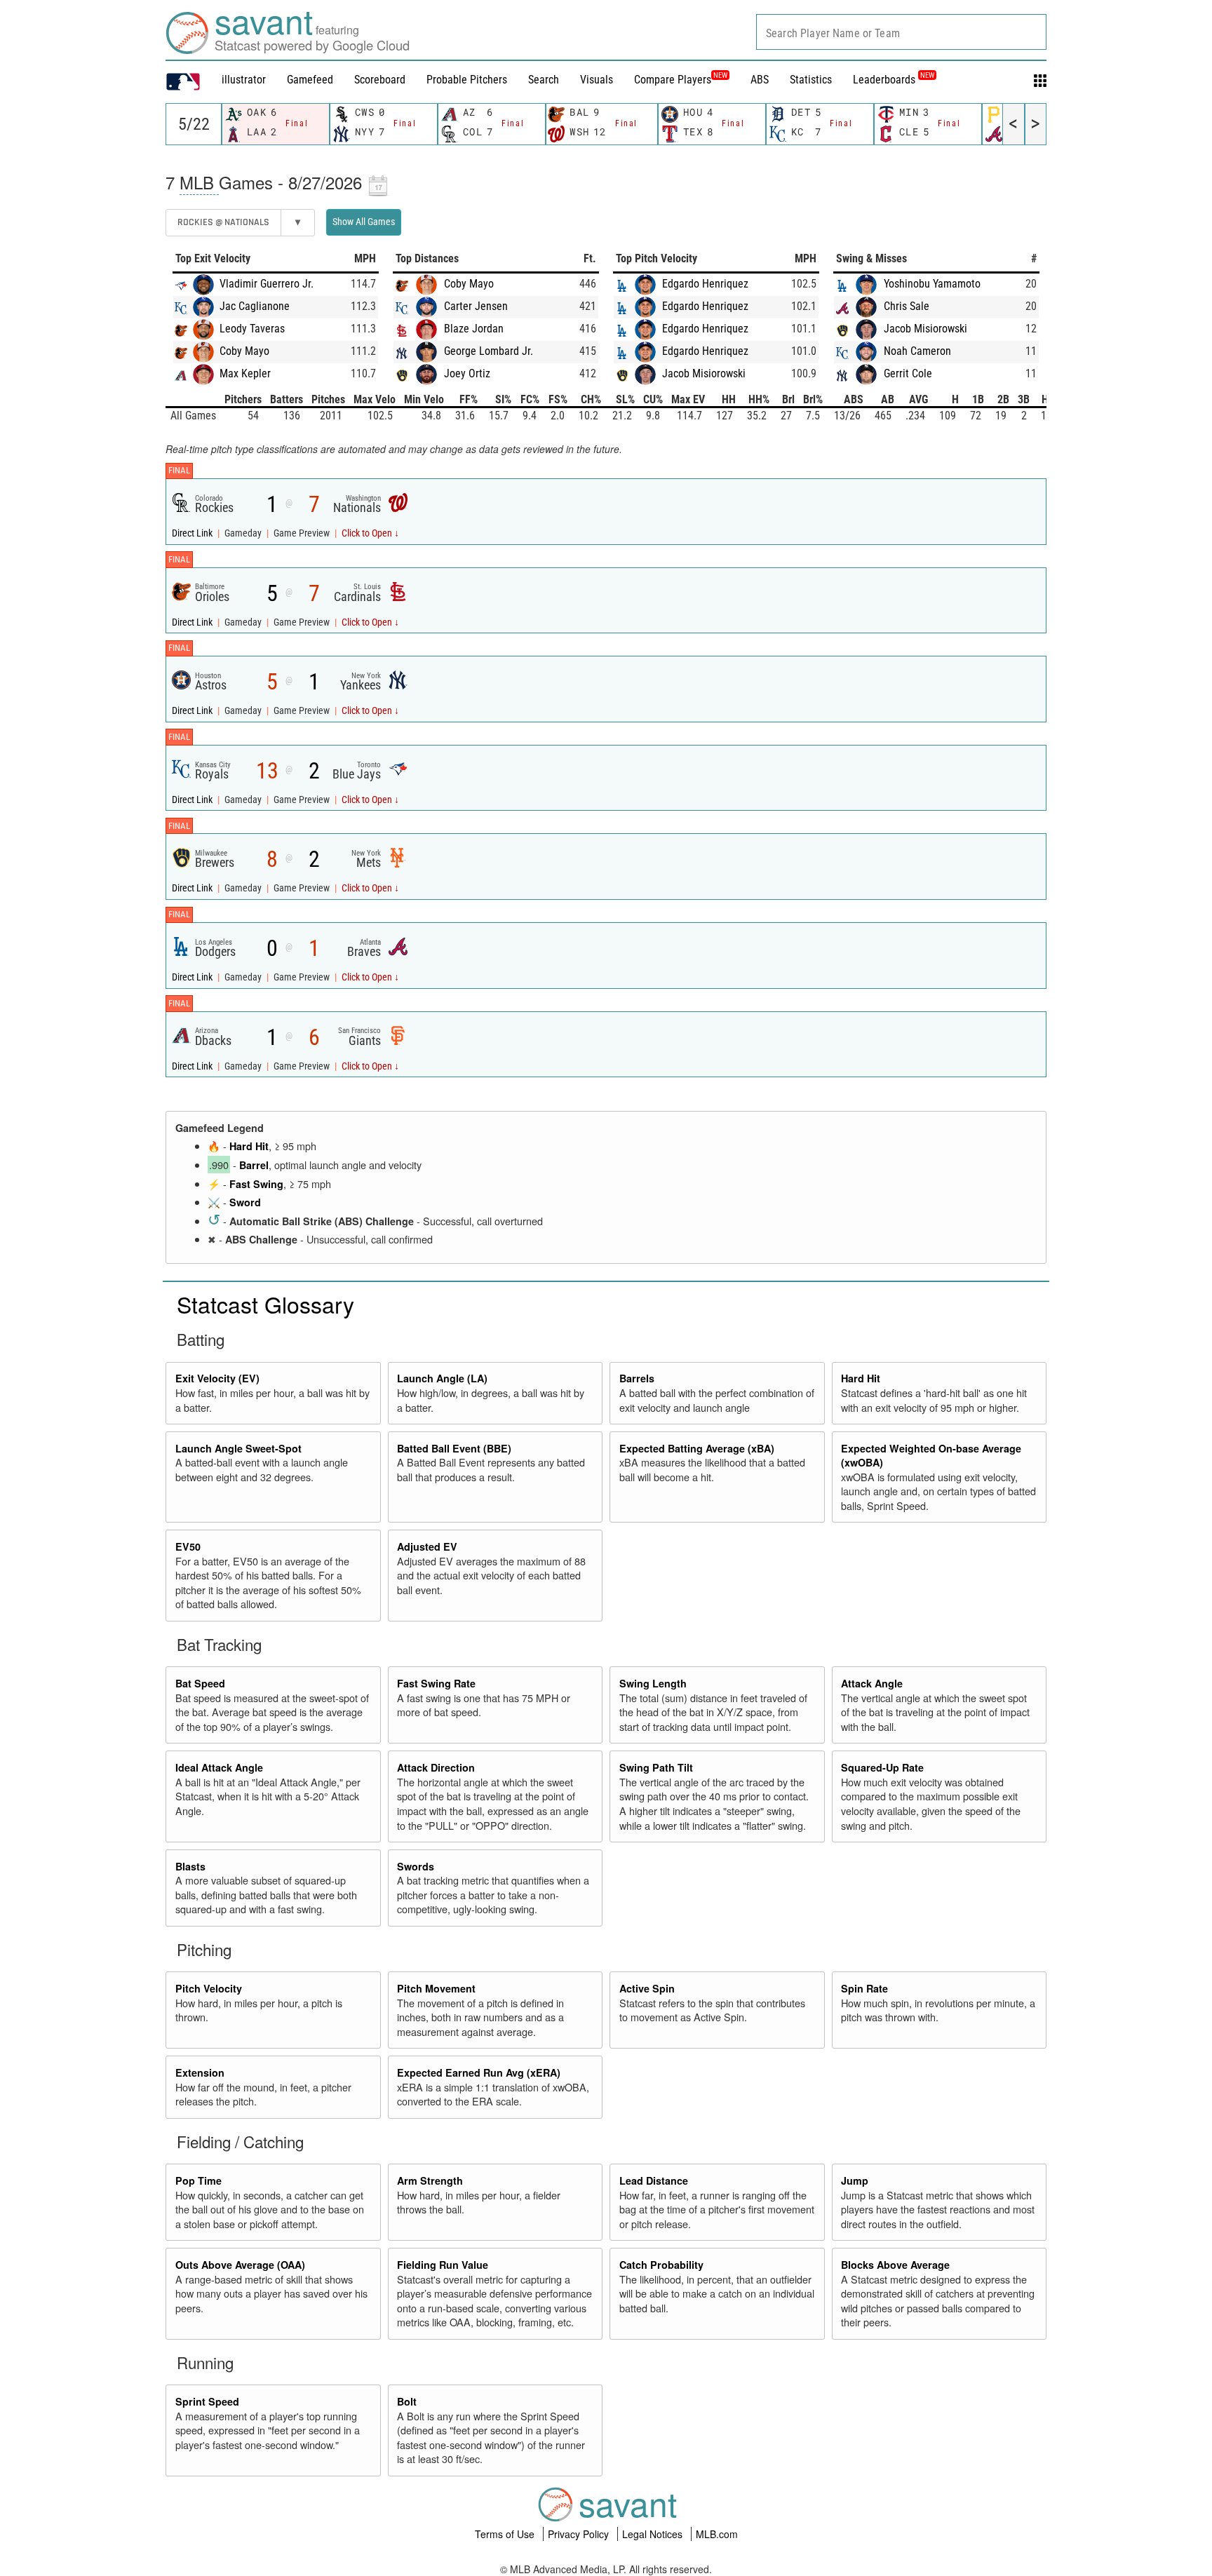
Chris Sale (907, 306)
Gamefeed (310, 80)
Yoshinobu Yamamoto (932, 284)
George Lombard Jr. (489, 351)
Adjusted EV (427, 1546)
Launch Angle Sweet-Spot (238, 1448)
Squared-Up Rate (882, 1767)
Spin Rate (864, 1988)
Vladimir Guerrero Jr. (267, 284)
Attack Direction (436, 1767)
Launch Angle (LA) (442, 1378)
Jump (855, 2180)
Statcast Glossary (265, 1304)
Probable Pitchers (467, 80)
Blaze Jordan (474, 329)
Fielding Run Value (443, 2265)
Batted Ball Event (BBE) (454, 1448)
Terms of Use (506, 2534)
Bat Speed (200, 1683)
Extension (200, 2072)
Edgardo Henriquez (705, 284)
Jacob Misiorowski (704, 373)
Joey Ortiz (467, 373)
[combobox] (901, 32)
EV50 (188, 1546)
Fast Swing (256, 1184)
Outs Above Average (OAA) (240, 2265)
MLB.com (717, 2534)
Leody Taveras (252, 329)
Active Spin (647, 1988)
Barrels (637, 1378)
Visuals (597, 80)
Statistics (811, 80)
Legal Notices (654, 2534)
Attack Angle (872, 1683)
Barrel (254, 1165)
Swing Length (653, 1683)
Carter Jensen (476, 306)
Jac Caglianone (255, 306)
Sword (245, 1202)
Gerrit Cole (908, 373)
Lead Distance (654, 2180)
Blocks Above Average (895, 2265)
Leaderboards (894, 80)
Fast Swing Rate (436, 1683)
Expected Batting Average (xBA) (697, 1448)
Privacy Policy (580, 2534)
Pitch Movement (436, 1988)
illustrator (244, 80)
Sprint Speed (207, 2401)
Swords (416, 1866)
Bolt (407, 2401)
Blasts (190, 1866)
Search (544, 80)
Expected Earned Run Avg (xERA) (479, 2072)
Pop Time (198, 2180)
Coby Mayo (244, 351)
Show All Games (364, 222)
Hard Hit (249, 1146)
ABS (760, 80)
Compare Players (673, 80)
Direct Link (193, 533)
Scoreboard (380, 80)
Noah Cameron (917, 351)
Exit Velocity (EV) (217, 1378)
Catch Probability (661, 2265)
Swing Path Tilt (656, 1767)
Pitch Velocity (209, 1988)
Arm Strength (430, 2180)
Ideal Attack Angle (219, 1767)
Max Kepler (245, 373)
